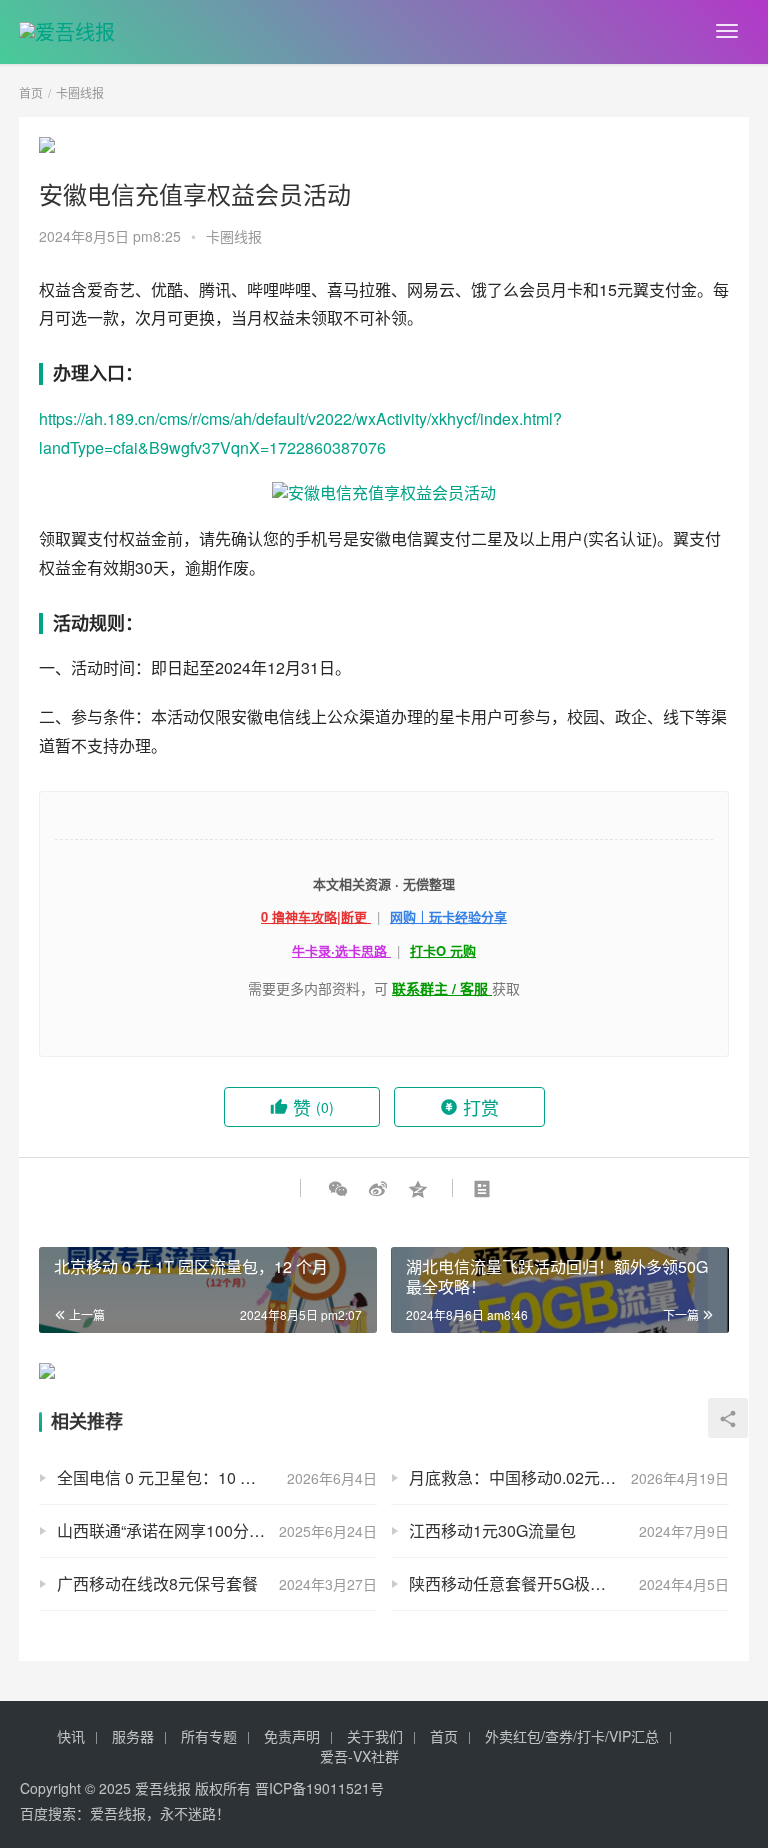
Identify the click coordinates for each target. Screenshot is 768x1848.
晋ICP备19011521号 (319, 1788)
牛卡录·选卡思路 (341, 950)
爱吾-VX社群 (359, 1756)
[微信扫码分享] (338, 1188)
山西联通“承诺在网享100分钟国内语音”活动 (211, 1530)
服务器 (133, 1736)
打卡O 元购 (443, 950)
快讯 (71, 1736)
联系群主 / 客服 (442, 988)
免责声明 (292, 1736)
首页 (31, 92)
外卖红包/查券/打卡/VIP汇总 (572, 1736)
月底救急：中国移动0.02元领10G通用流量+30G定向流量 (569, 1477)
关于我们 (375, 1736)
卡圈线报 (234, 236)
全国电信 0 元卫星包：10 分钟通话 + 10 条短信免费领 (217, 1477)
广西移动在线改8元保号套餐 (157, 1583)
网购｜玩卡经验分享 (448, 916)
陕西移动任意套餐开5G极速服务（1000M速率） (569, 1583)
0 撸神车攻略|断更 (316, 916)
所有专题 (209, 1736)
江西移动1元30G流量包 (492, 1530)
